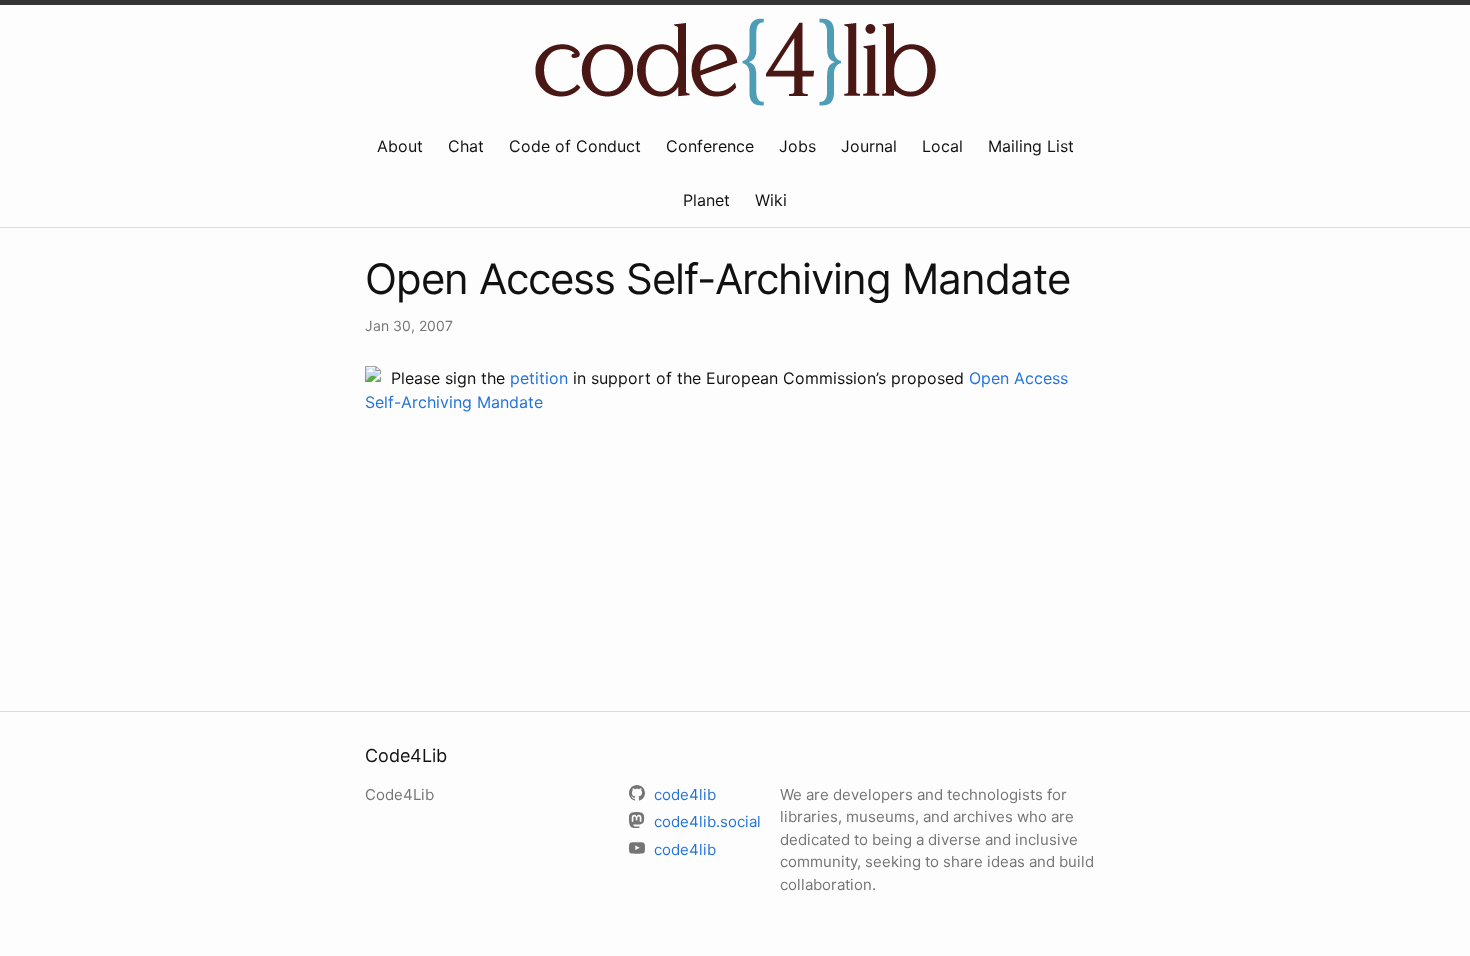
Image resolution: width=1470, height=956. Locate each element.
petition (539, 378)
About (400, 146)
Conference (710, 146)
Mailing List (1031, 146)
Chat (466, 146)
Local (942, 146)
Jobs (797, 146)
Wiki (771, 200)
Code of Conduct (575, 146)
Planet (706, 200)
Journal (869, 146)
